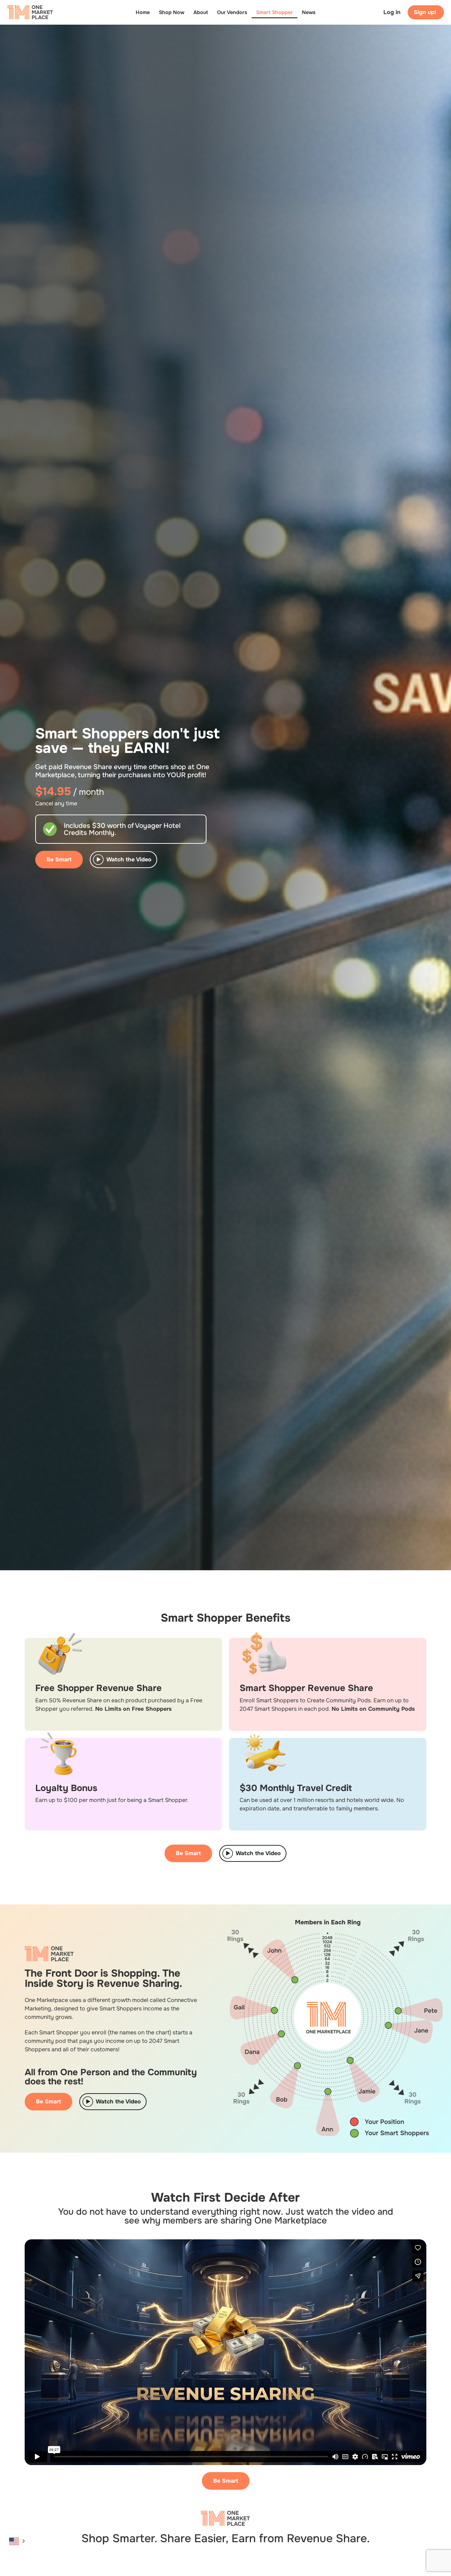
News (309, 12)
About (201, 12)
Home (143, 12)
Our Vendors (232, 12)
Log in (392, 12)
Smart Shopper (274, 12)
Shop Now (172, 12)
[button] (16, 2541)
